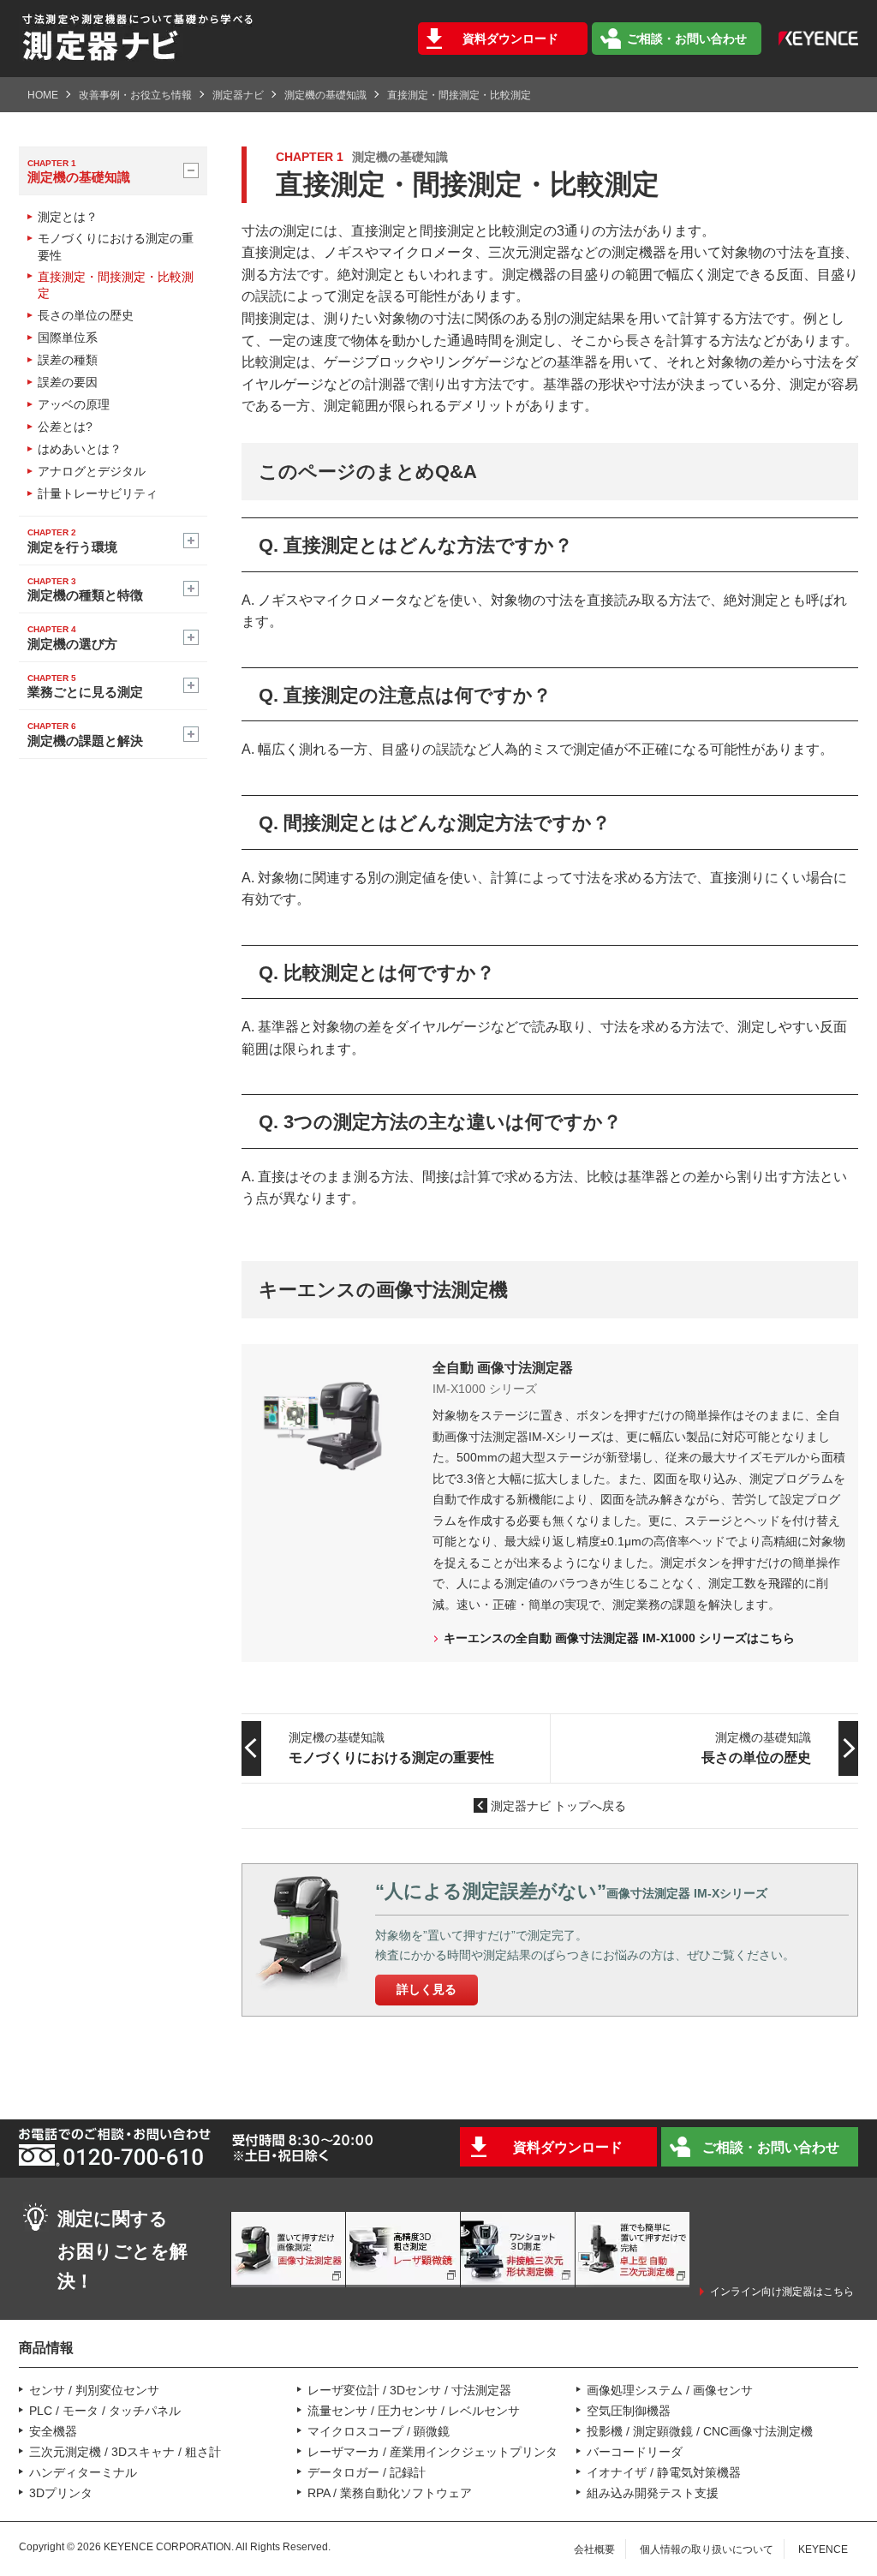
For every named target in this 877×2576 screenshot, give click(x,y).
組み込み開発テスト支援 (653, 2493)
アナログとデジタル (92, 471)
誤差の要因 (68, 382)
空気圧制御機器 (629, 2411)
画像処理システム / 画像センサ (670, 2390)
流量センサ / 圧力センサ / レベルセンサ (414, 2411)
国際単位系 (68, 338)
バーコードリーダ (635, 2452)
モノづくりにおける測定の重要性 (116, 247)
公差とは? (65, 427)
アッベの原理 (74, 404)
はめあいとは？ (80, 449)
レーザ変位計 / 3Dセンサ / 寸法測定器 (409, 2390)
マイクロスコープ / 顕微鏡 (379, 2431)
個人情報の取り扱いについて (707, 2549)
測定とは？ (68, 217)
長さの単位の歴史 (86, 315)
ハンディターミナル (83, 2472)
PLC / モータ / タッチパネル (105, 2411)
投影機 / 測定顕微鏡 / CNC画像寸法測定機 (700, 2431)
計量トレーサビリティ (98, 493)
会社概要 (594, 2549)
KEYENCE (823, 2549)
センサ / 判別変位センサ (94, 2390)
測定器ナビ (238, 95)
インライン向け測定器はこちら (782, 2292)
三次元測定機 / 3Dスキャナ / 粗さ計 (125, 2452)
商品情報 (46, 2348)
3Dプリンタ (61, 2493)
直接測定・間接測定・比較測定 (116, 285)
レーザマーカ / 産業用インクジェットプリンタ (433, 2452)
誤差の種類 (68, 360)
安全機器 (53, 2431)
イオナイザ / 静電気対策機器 (664, 2472)
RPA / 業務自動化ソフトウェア (390, 2493)
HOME (43, 95)
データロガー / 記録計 (367, 2472)
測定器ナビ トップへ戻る (558, 1806)
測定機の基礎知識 (325, 95)
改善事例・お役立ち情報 (135, 95)
